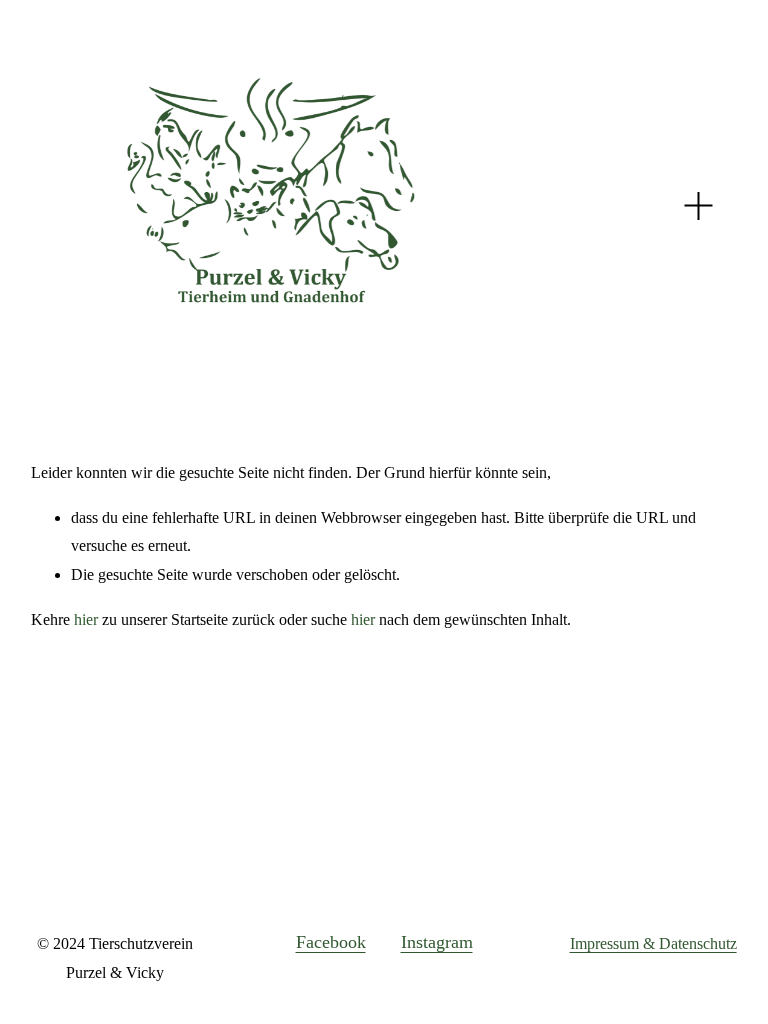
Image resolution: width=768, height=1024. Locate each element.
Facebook (331, 942)
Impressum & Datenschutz (653, 943)
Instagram (437, 942)
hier (86, 619)
